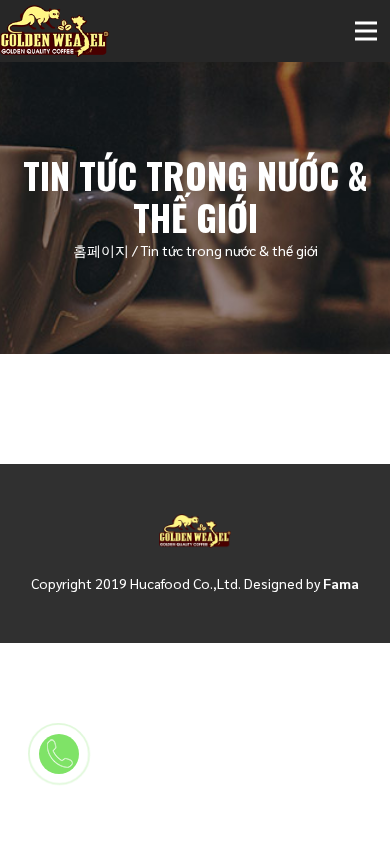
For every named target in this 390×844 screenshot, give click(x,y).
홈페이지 (101, 250)
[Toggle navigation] (366, 31)
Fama (341, 583)
